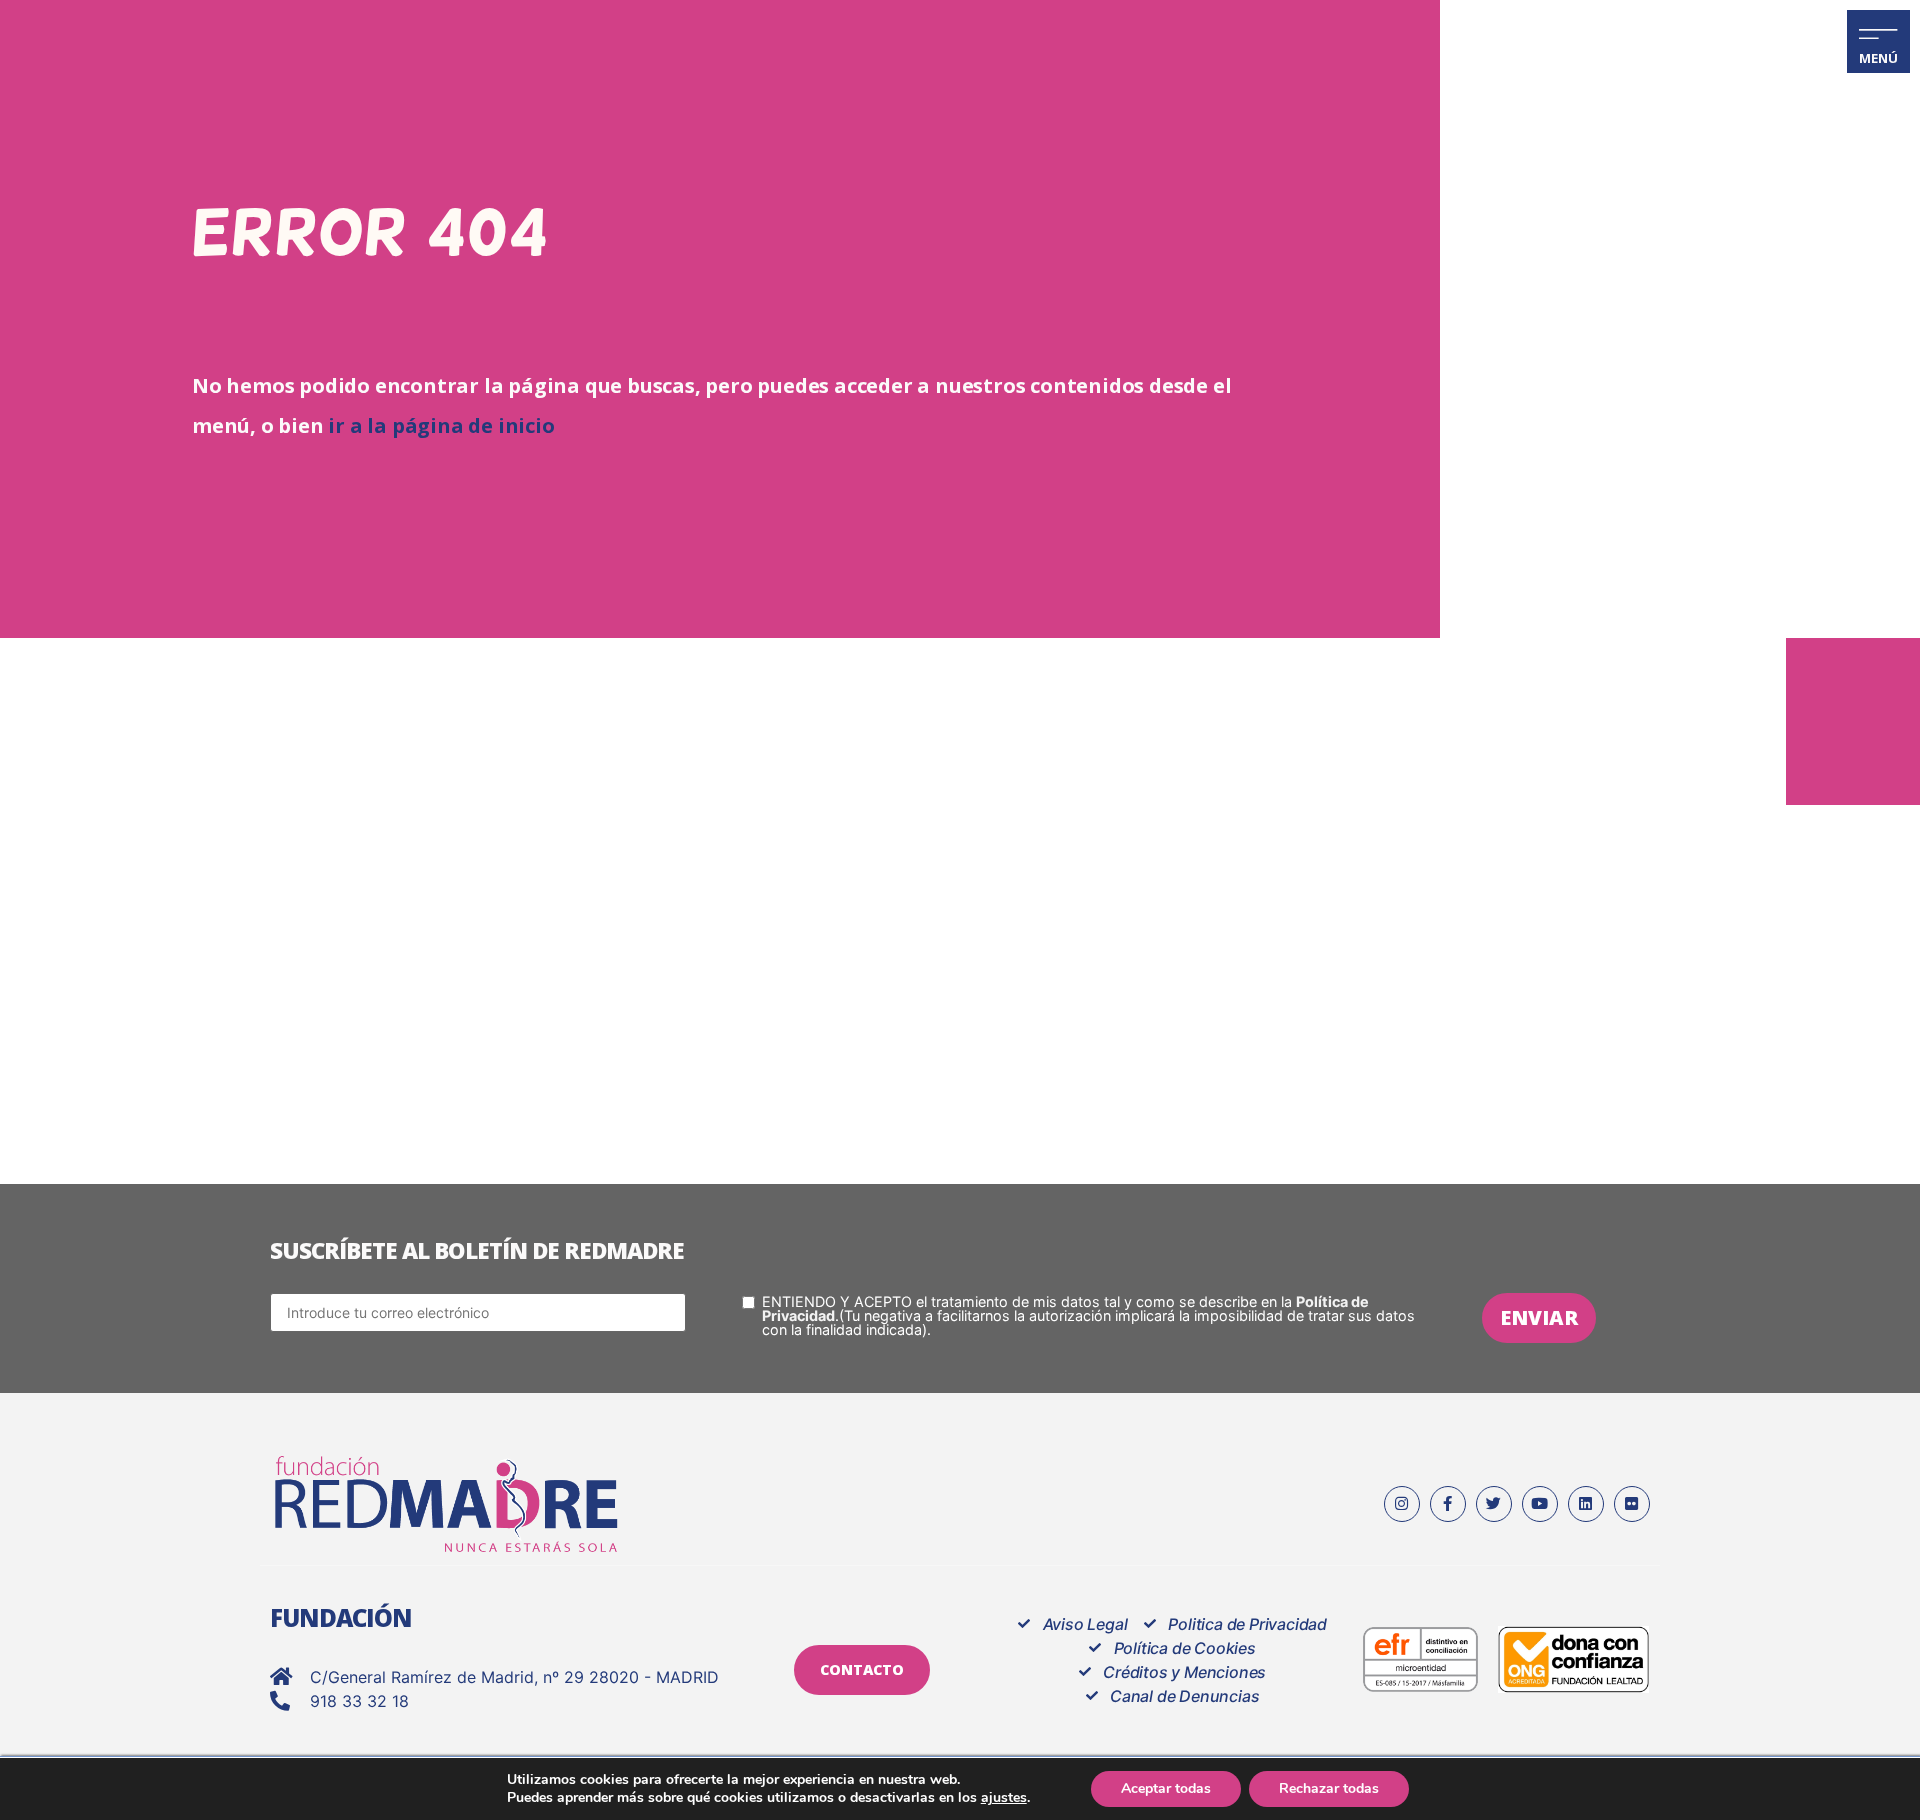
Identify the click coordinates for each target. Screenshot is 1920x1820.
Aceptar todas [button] (1166, 1788)
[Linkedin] (1586, 1504)
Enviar (1539, 1317)
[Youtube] (1540, 1504)
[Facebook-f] (1448, 1504)
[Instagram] (1402, 1504)
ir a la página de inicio (441, 425)
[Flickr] (1632, 1504)
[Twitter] (1494, 1504)
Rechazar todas (1329, 1788)
